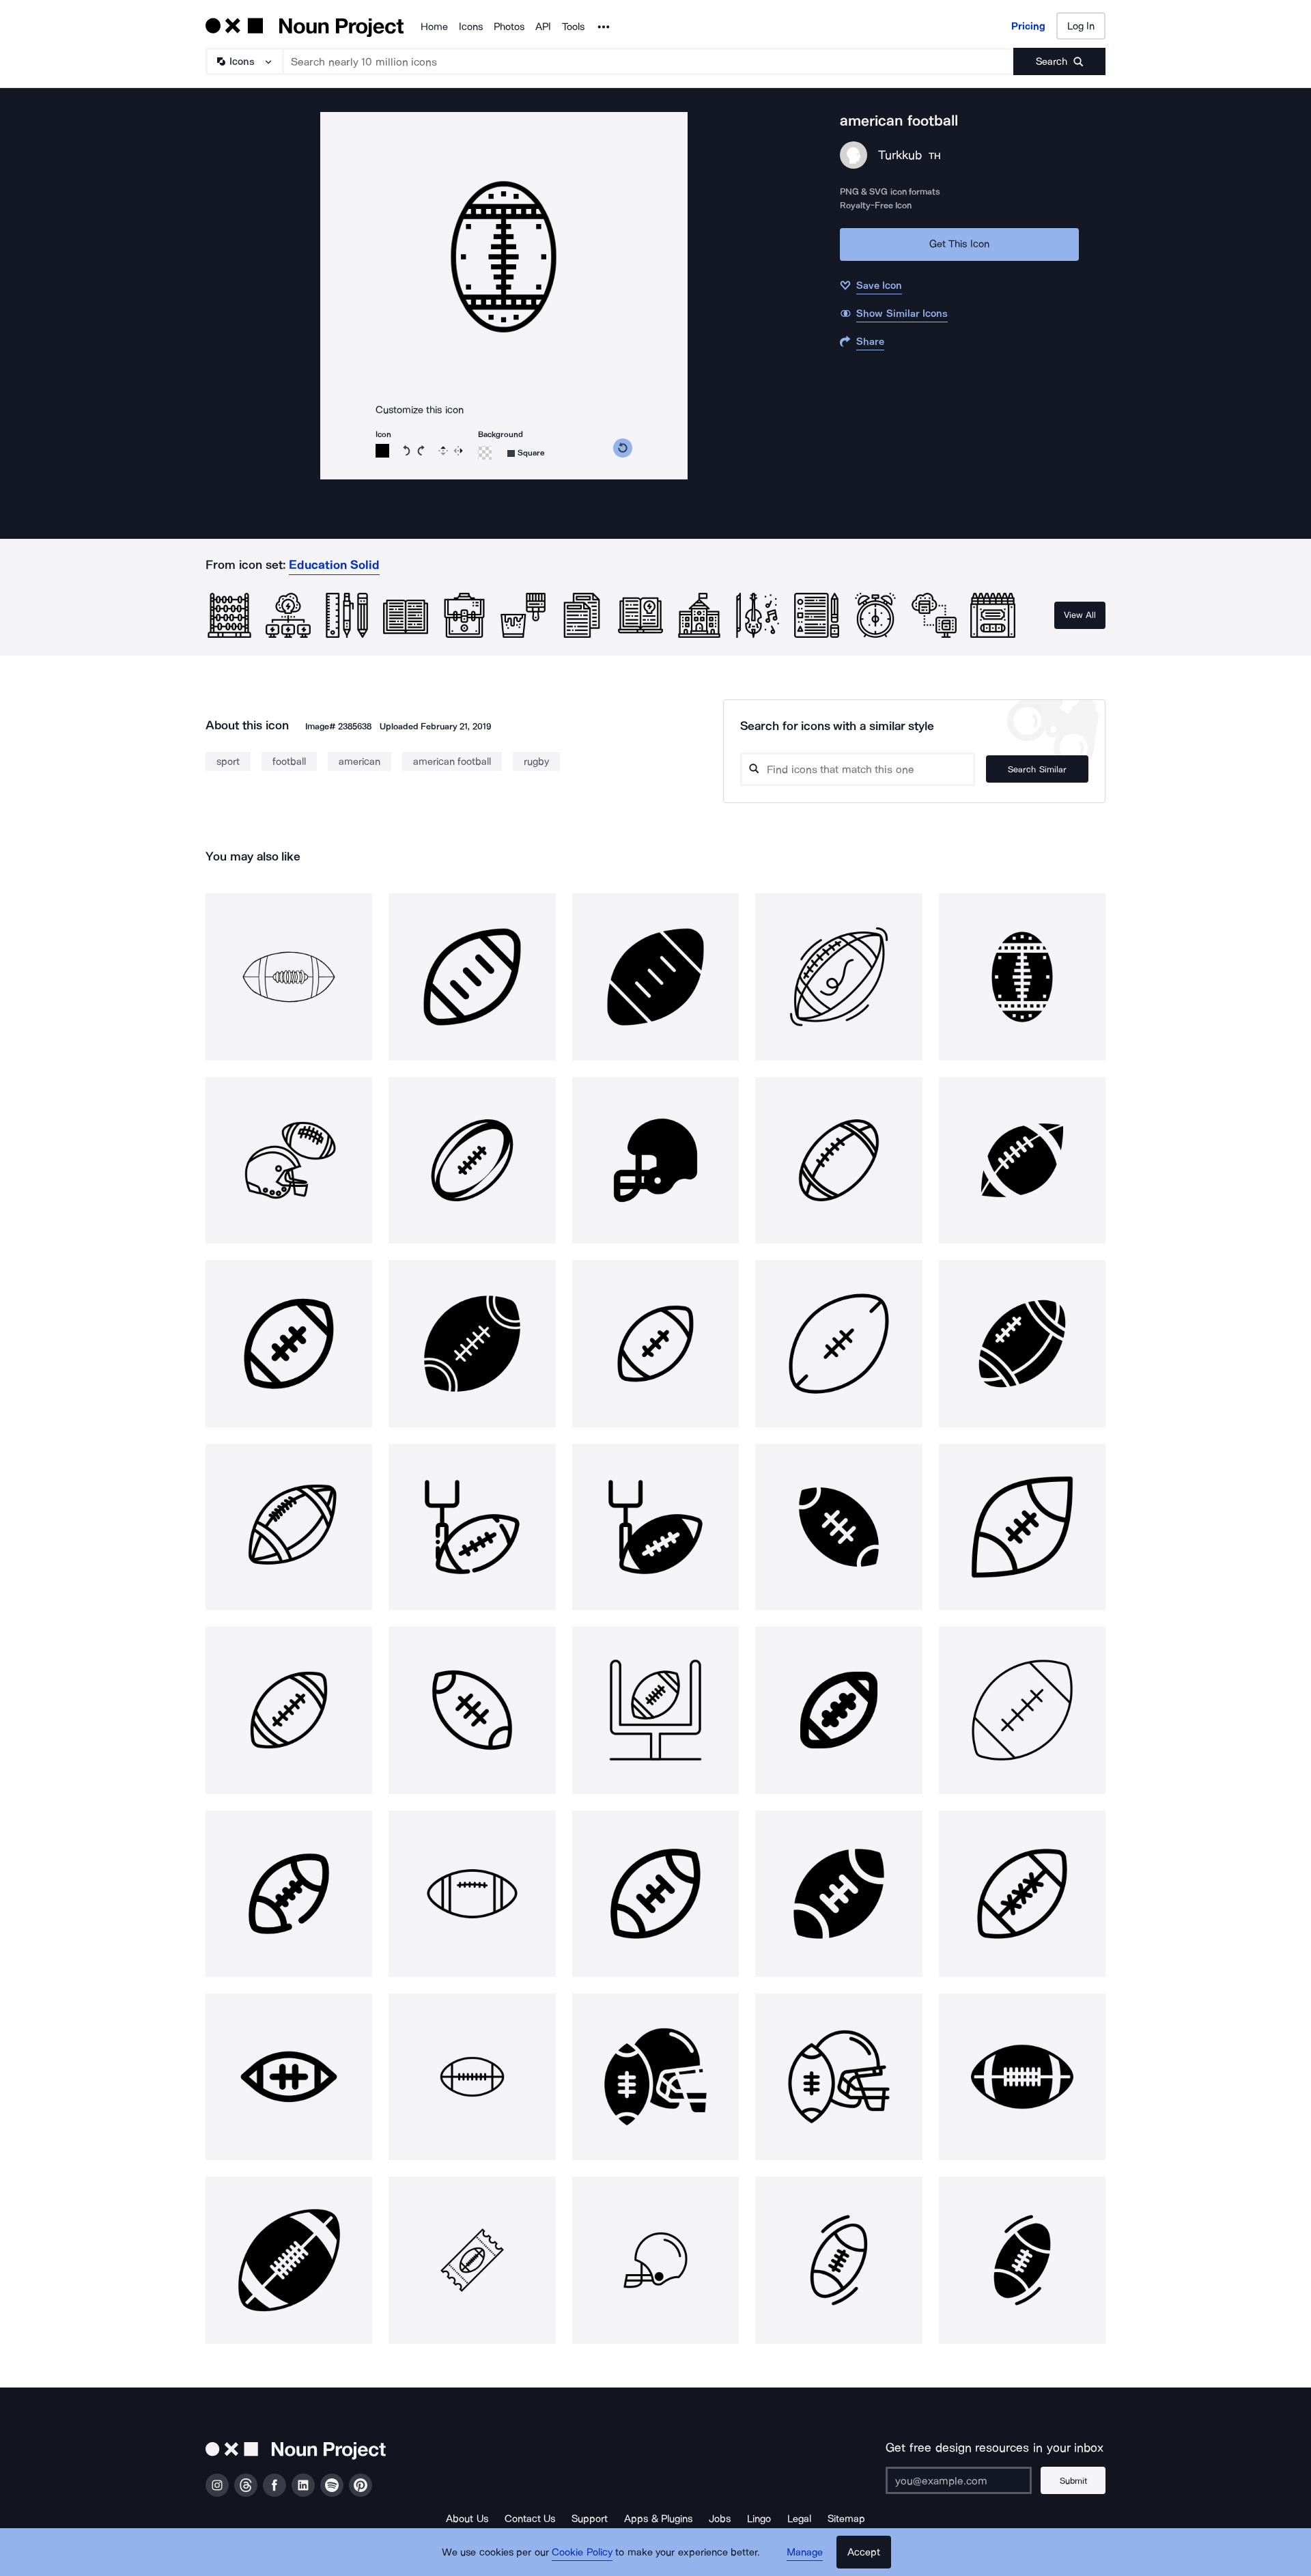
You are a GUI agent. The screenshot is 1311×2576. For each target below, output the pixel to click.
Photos (509, 27)
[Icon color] (382, 451)
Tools (573, 27)
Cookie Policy (582, 2552)
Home (434, 27)
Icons (471, 27)
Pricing (1028, 26)
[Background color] (485, 453)
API (543, 27)
